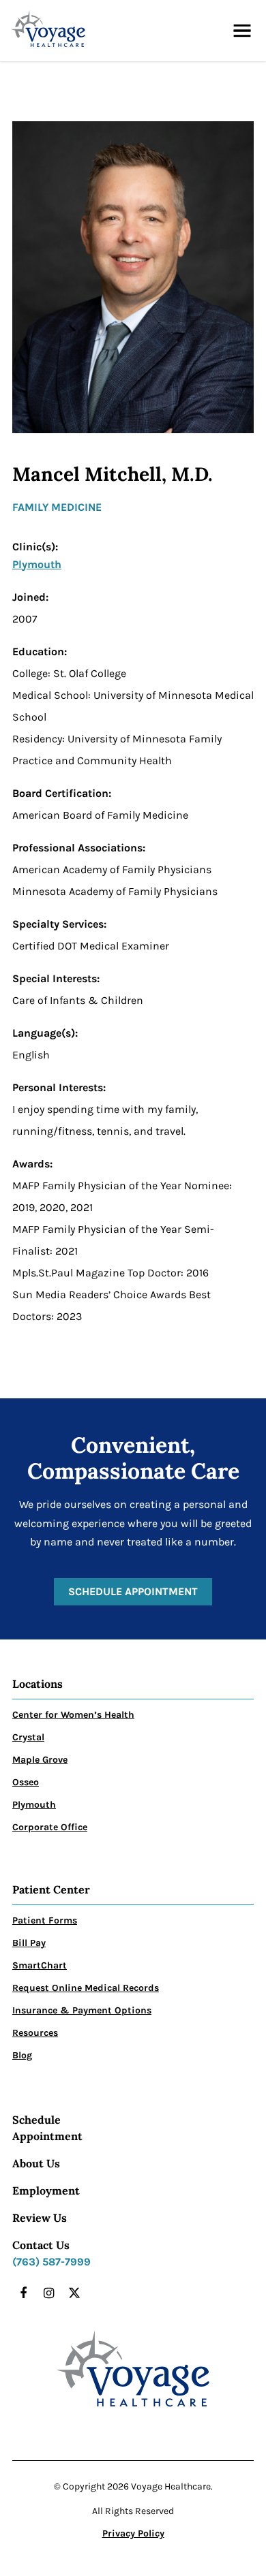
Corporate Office (50, 1827)
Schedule (36, 2120)
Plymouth (37, 564)
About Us (36, 2163)
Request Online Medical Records (86, 1988)
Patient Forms (45, 1920)
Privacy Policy (133, 2533)
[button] (242, 31)
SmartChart (40, 1965)
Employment (46, 2190)
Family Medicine (57, 507)
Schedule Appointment (133, 1591)
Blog (22, 2055)
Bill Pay (29, 1943)
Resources (35, 2033)
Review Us (40, 2218)
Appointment (47, 2136)
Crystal (28, 1737)
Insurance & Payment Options (82, 2010)
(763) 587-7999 (51, 2262)
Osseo (26, 1782)
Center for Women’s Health (73, 1715)
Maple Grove (40, 1760)
